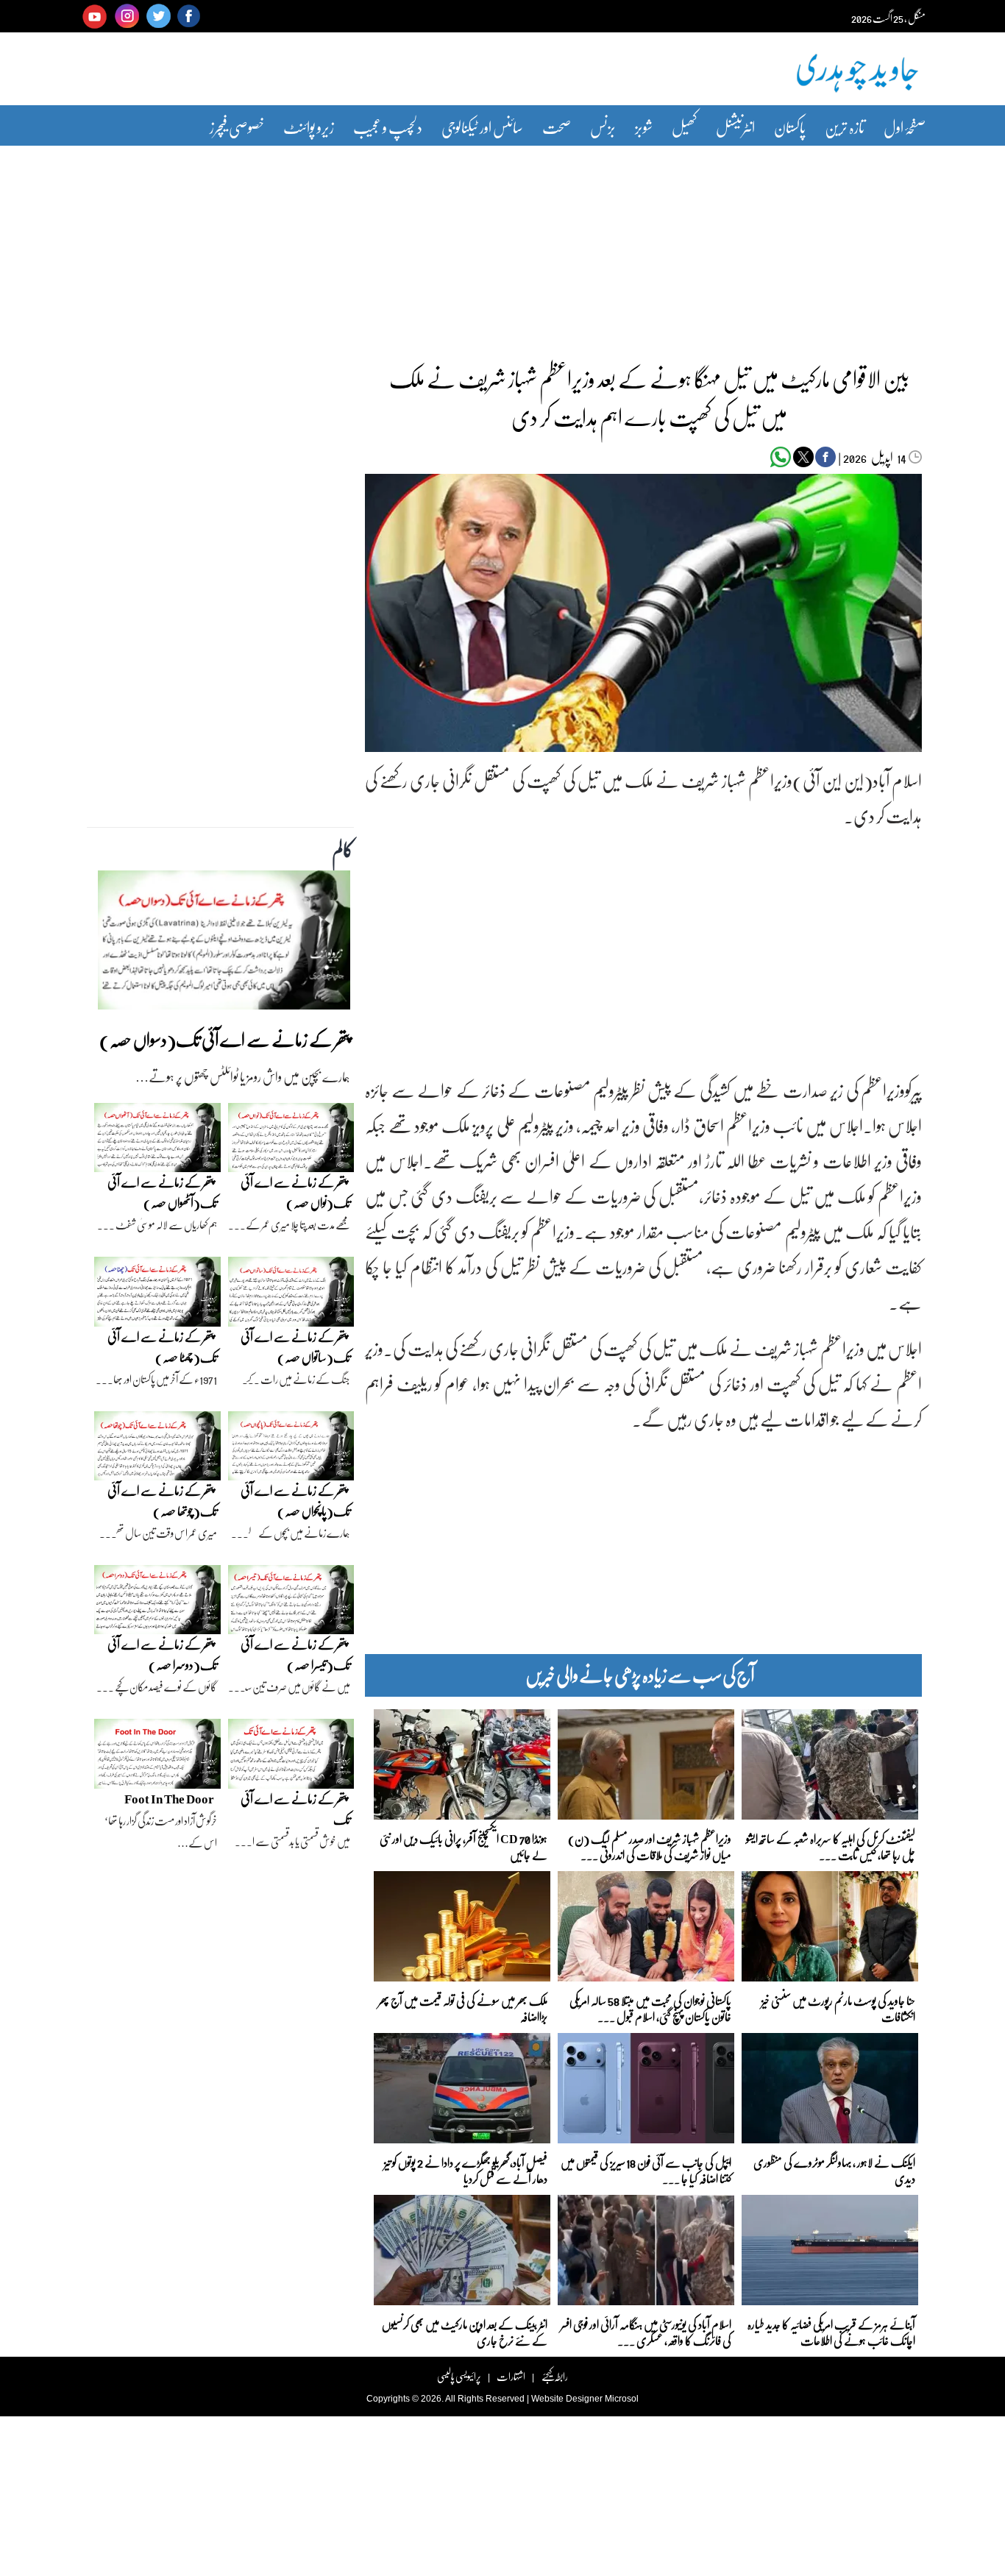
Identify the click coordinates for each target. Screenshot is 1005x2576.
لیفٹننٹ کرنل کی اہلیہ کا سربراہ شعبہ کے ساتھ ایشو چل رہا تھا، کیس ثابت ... (831, 1846)
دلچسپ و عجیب (388, 127)
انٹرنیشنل (735, 127)
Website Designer (567, 2399)
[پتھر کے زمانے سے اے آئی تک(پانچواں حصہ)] (291, 1450)
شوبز (644, 127)
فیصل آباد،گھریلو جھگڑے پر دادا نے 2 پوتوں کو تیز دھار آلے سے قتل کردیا (466, 2169)
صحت (557, 127)
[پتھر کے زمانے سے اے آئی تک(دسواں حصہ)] (224, 944)
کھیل (684, 127)
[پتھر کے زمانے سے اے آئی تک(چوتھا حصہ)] (157, 1450)
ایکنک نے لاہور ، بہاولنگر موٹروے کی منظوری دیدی (834, 2169)
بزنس (603, 127)
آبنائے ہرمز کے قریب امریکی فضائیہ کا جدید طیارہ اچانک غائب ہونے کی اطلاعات (831, 2331)
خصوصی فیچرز (237, 127)
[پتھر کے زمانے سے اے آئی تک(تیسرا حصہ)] (291, 1603)
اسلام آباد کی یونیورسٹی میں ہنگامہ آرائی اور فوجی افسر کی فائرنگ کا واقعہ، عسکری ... (646, 2331)
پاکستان (790, 127)
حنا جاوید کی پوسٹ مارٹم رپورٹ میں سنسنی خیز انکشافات (838, 2008)
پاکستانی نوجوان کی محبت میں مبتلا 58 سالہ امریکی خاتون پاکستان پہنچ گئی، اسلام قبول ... (650, 2008)
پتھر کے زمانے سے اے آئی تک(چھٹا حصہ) (162, 1347)
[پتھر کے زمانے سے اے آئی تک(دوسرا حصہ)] (157, 1603)
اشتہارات (511, 2376)
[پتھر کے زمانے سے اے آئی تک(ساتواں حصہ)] (291, 1295)
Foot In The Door (169, 1799)
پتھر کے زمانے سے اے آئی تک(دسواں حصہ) (225, 1039)
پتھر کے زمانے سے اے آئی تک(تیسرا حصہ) (295, 1654)
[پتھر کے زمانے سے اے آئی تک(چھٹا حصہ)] (157, 1295)
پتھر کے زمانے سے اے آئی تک (295, 1809)
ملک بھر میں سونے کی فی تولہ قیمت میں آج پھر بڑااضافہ (463, 2008)
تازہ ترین (845, 127)
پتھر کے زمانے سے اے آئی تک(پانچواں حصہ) (295, 1501)
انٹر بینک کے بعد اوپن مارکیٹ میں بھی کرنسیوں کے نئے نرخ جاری (465, 2331)
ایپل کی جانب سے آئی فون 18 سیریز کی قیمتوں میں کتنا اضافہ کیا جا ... (646, 2169)
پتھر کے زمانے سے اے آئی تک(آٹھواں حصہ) (162, 1192)
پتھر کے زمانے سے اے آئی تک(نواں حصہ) (295, 1192)
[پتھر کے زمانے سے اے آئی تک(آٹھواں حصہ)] (157, 1141)
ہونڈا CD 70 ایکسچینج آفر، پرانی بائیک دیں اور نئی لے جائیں (464, 1846)
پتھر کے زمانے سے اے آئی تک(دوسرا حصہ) (162, 1654)
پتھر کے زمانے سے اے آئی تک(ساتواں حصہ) (295, 1347)
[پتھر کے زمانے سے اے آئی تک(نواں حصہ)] (291, 1141)
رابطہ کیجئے (554, 2376)
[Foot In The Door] (157, 1758)
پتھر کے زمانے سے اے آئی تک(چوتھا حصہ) (162, 1501)
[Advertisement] (502, 245)
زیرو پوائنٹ (309, 127)
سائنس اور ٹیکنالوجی (482, 127)
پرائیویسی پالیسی (459, 2376)
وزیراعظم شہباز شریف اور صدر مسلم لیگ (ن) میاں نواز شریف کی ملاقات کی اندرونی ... (650, 1846)
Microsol (622, 2399)
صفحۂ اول (905, 127)
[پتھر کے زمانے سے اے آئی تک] (291, 1758)
